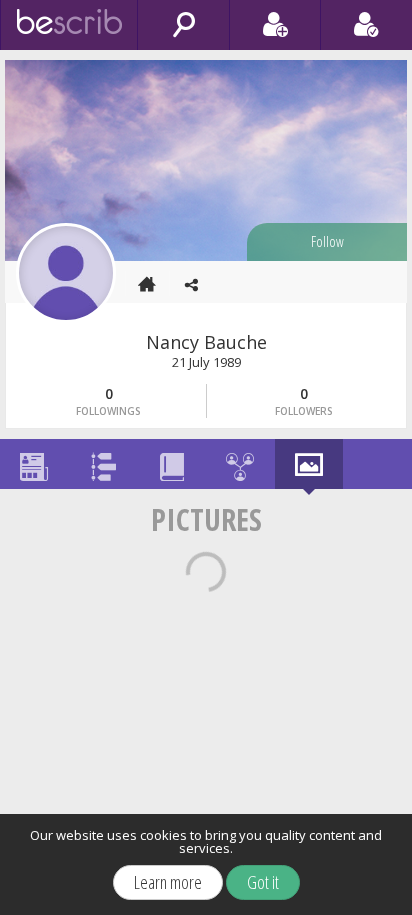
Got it (263, 882)
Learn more (168, 882)
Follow (327, 241)
